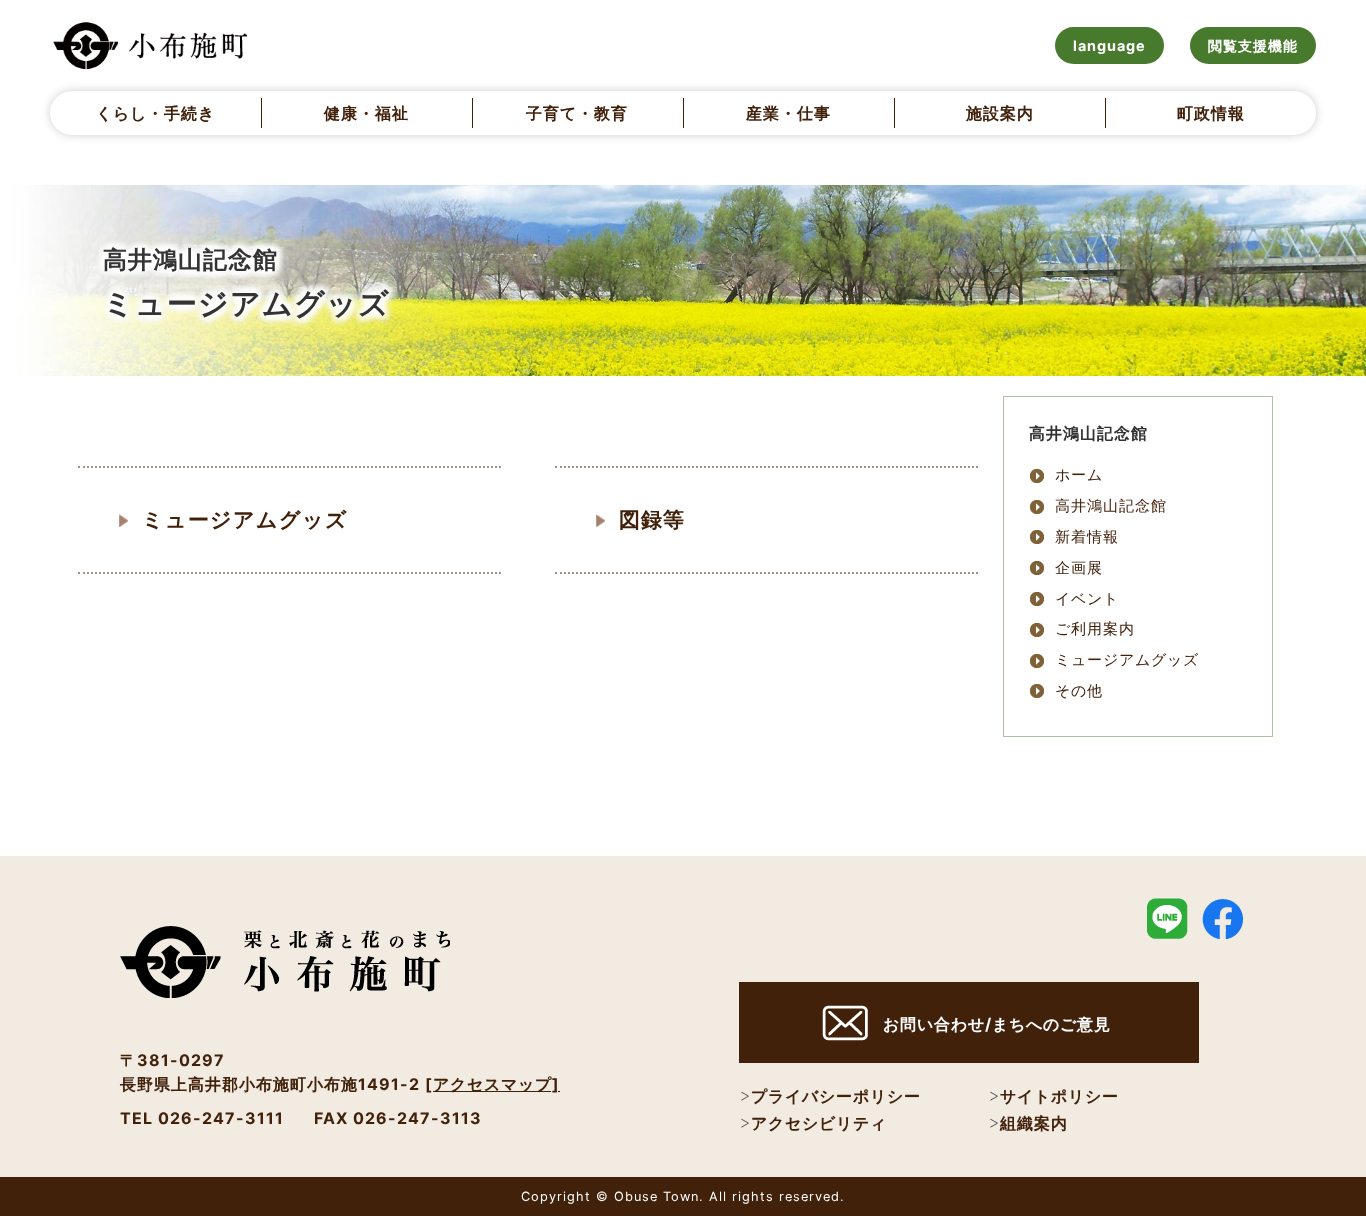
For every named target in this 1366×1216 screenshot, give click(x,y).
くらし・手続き (155, 113)
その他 (1079, 690)
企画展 (1079, 567)
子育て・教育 (577, 113)
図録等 (652, 519)
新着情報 (1087, 536)
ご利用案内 (1095, 628)
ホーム (1079, 474)
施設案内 (1000, 113)
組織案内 (1034, 1123)
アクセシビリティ (819, 1123)
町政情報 (1211, 113)
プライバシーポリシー (836, 1096)
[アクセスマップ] (492, 1084)
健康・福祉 (366, 113)
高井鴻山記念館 (1111, 505)
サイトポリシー (1059, 1096)
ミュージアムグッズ (245, 519)
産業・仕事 (788, 113)
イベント (1087, 598)
